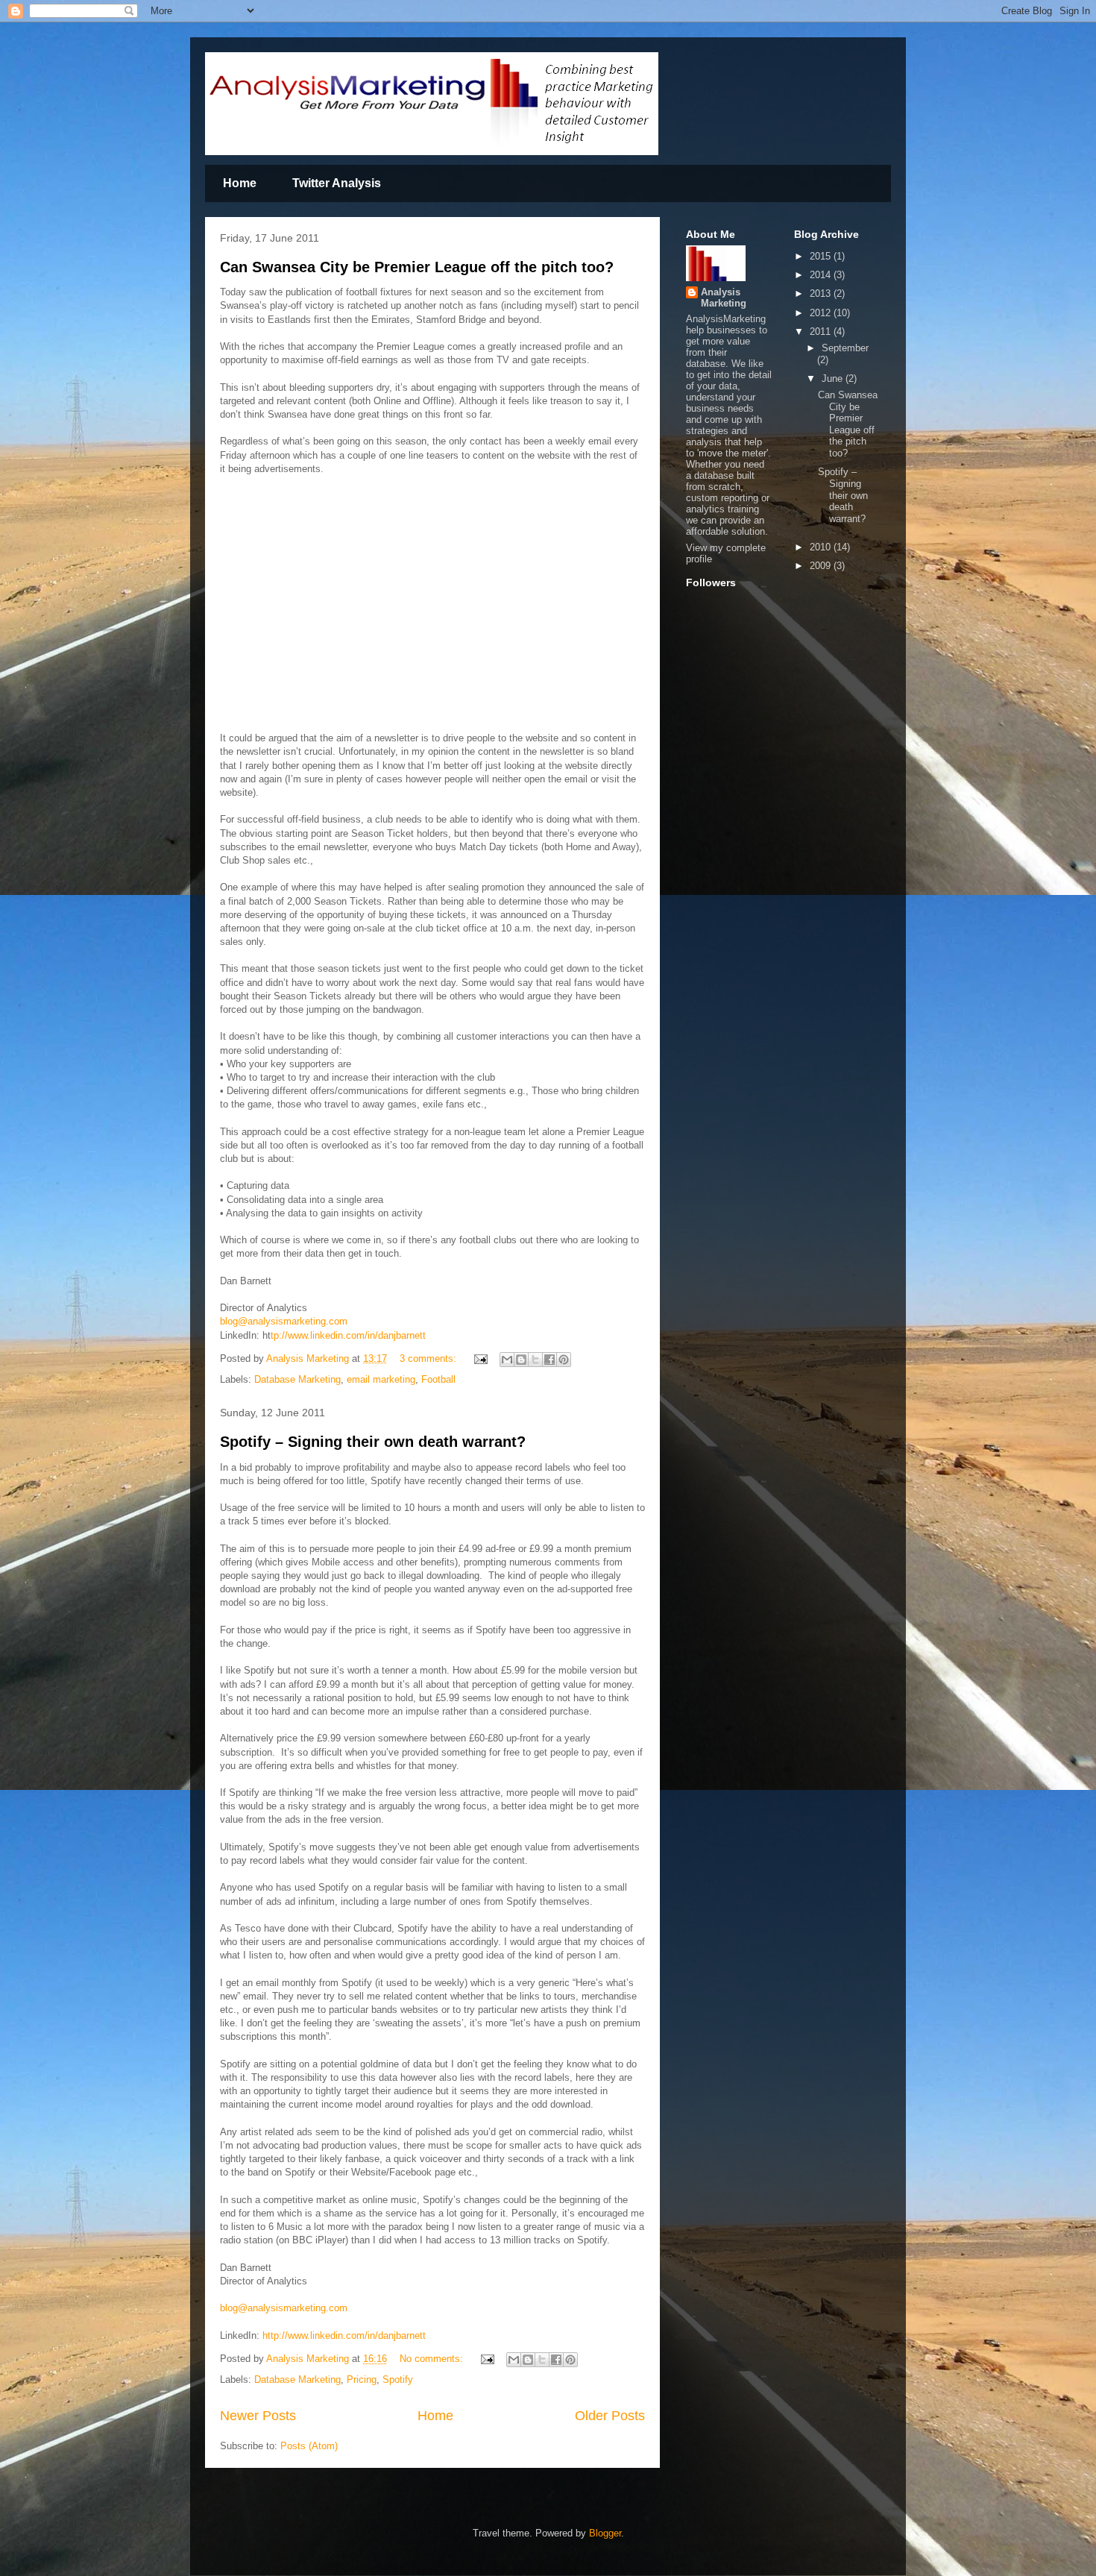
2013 (822, 293)
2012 (822, 313)
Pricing (362, 2379)
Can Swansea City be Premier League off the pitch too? (417, 267)
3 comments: (429, 1358)
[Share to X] (535, 1360)
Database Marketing (297, 1379)
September (845, 348)
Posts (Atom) (309, 2446)
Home (240, 183)
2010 (822, 547)
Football (438, 1379)
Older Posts (610, 2416)
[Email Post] (480, 1358)
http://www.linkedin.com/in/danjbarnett (344, 2335)
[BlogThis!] (521, 1360)
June (834, 378)
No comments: (433, 2359)
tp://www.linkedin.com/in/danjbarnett (348, 1335)
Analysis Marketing (724, 298)
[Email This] (507, 1360)
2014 (822, 275)
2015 (822, 256)
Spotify (398, 2379)
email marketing (381, 1379)
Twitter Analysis (337, 183)
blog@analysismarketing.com (284, 1321)
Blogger (605, 2533)
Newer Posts (258, 2416)
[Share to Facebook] (549, 1360)
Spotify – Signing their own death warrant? (373, 1442)
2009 (822, 566)
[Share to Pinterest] (564, 1360)
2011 (822, 332)
